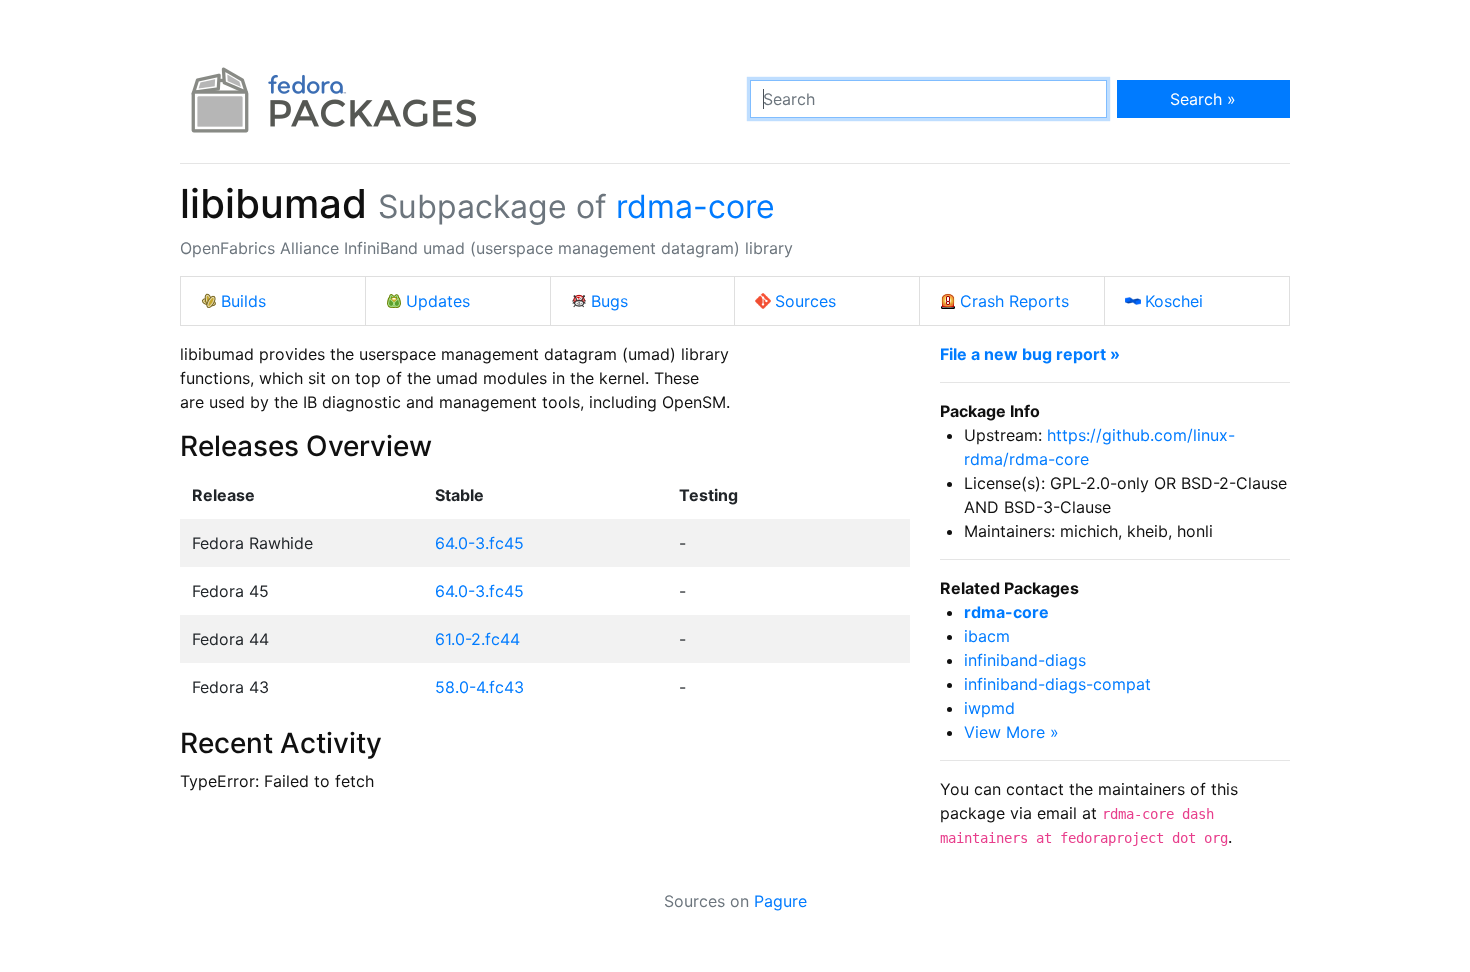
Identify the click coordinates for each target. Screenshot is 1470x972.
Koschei (1174, 301)
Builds (243, 301)
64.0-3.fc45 (479, 543)
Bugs (609, 301)
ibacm (987, 636)
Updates (438, 301)
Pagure (780, 901)
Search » (1203, 99)
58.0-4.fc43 (479, 687)
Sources (805, 301)
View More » (1011, 732)
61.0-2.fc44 (477, 639)
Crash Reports (1014, 301)
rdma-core (695, 206)
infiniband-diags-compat (1057, 684)
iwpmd (989, 708)
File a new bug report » (1030, 354)
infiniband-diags (1025, 660)
